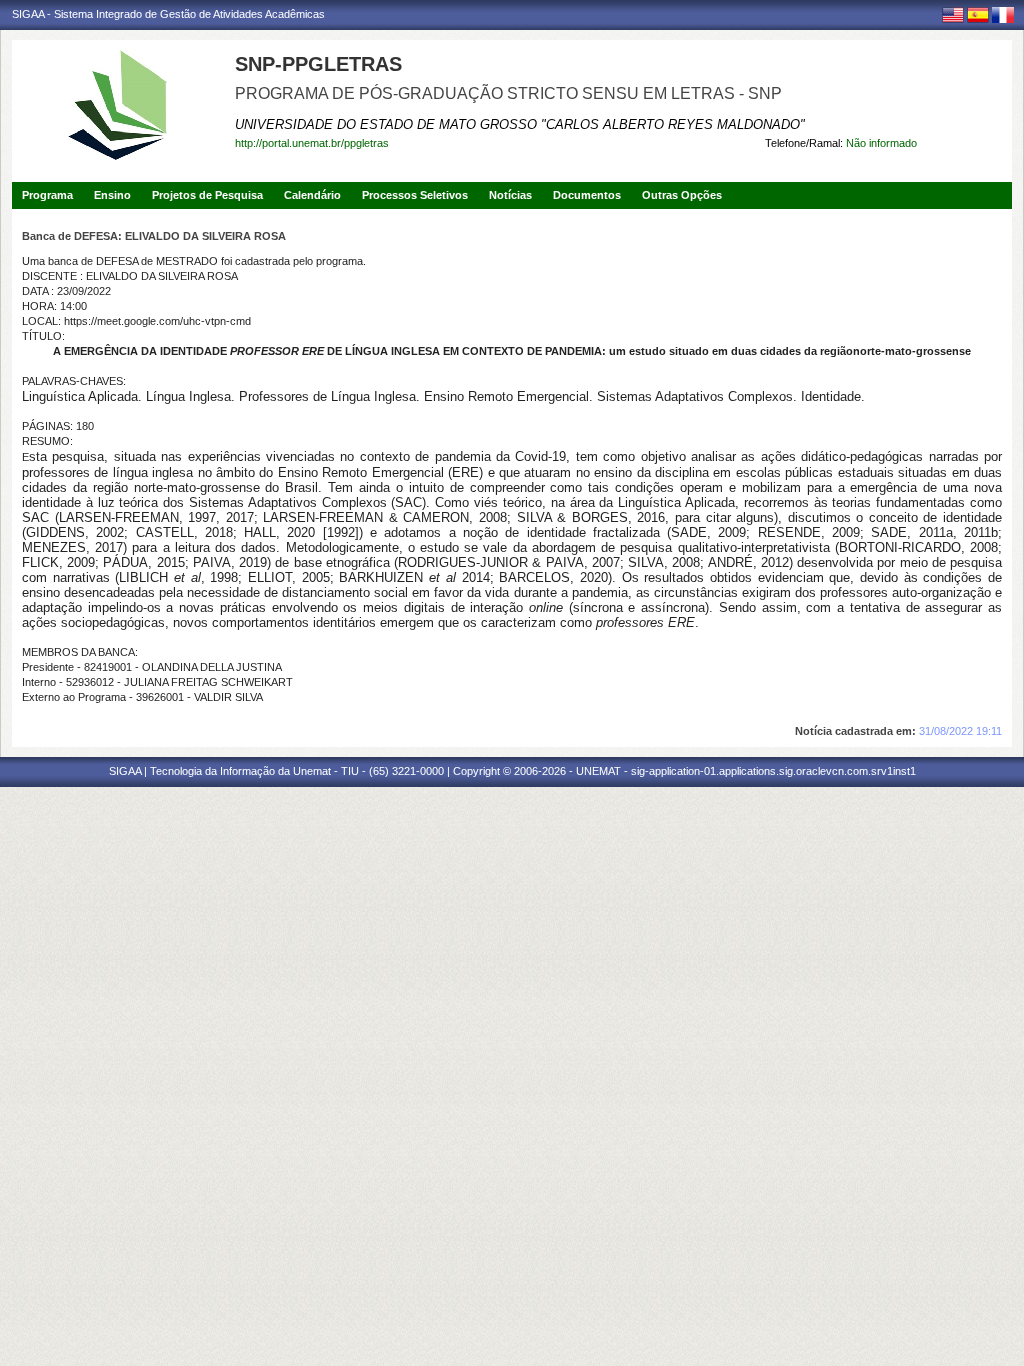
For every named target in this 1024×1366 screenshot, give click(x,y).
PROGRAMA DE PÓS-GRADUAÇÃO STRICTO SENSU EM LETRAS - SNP (508, 93)
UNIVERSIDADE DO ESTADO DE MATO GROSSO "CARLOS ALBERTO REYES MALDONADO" (520, 124)
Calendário (312, 195)
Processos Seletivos (415, 195)
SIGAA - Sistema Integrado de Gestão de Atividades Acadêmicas (168, 14)
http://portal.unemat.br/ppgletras (312, 143)
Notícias (510, 195)
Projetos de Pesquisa (207, 195)
